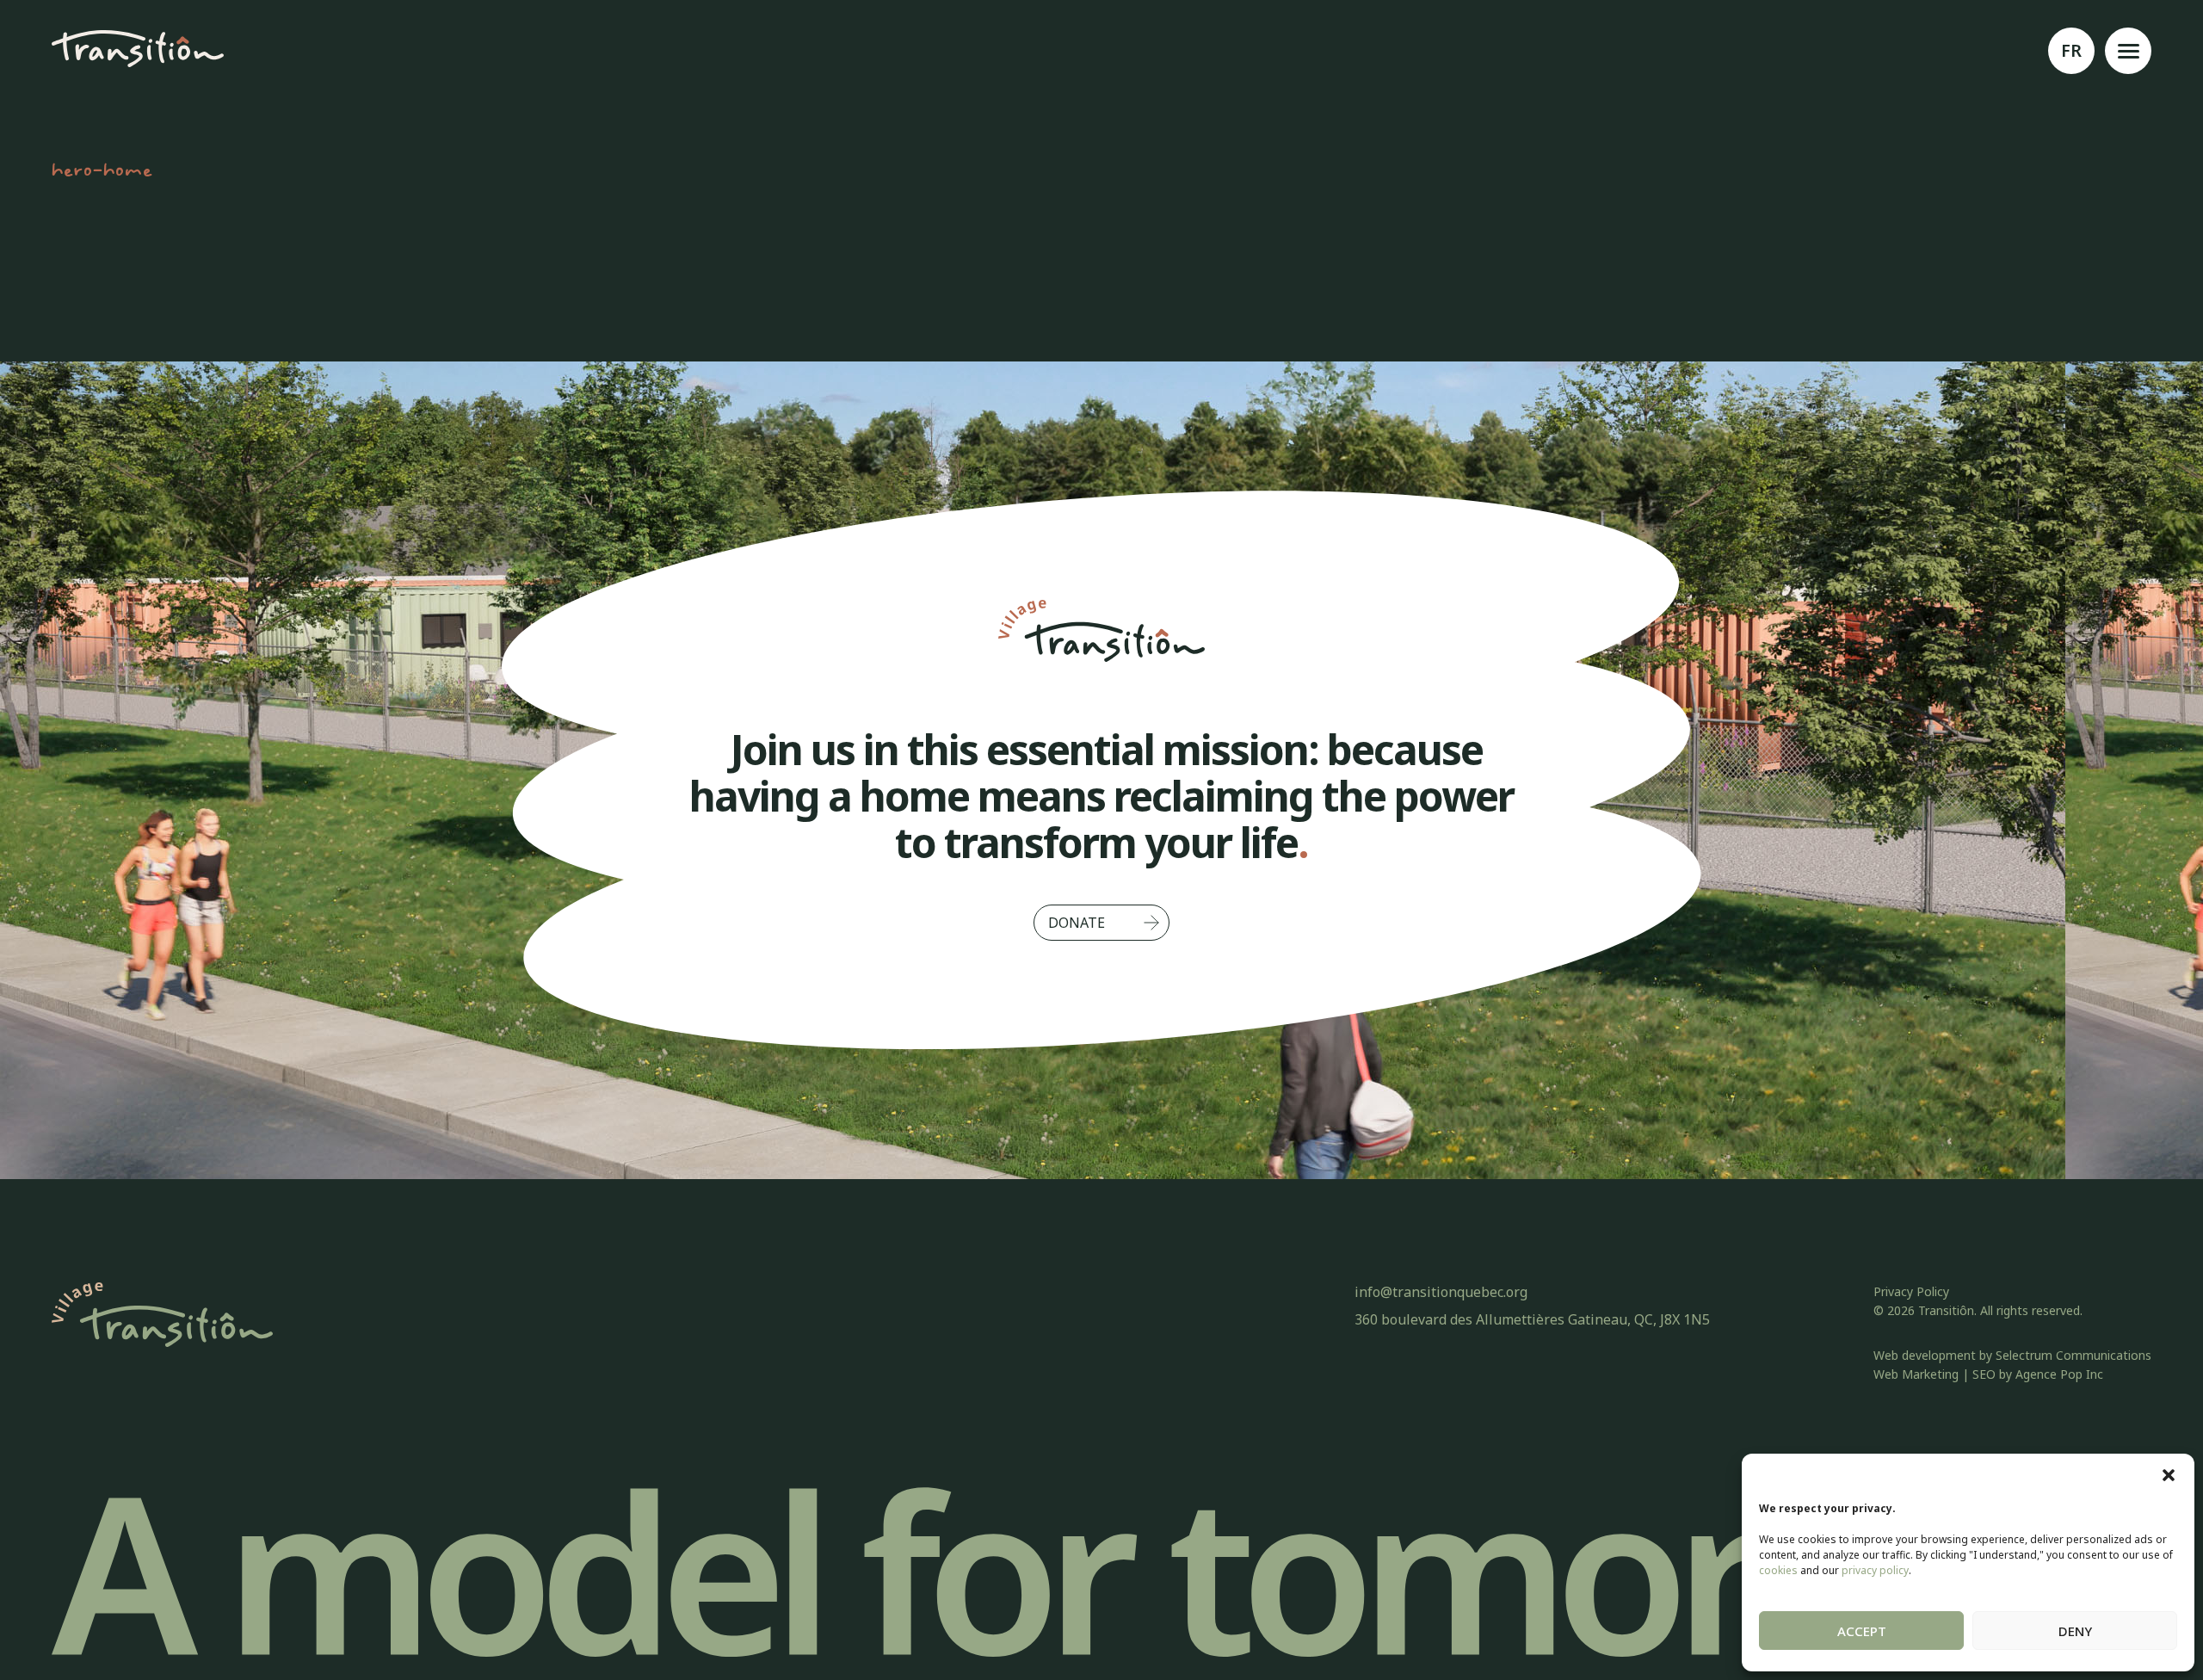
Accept (1862, 1631)
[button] (2169, 1475)
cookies (1778, 1570)
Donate (1077, 923)
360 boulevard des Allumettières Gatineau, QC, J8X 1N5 (1532, 1319)
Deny (2075, 1631)
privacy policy (1875, 1570)
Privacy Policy (1911, 1291)
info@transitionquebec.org (1441, 1292)
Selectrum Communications (2073, 1355)
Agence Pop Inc (2059, 1374)
